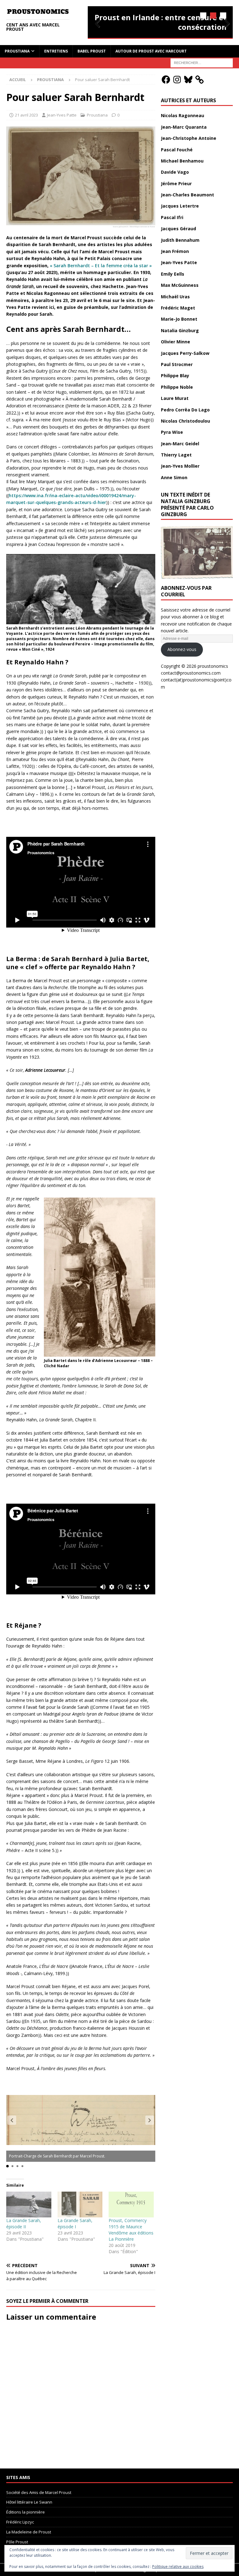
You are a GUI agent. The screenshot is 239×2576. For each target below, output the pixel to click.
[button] (150, 2120)
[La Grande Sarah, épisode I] (80, 2205)
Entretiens (56, 51)
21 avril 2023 (26, 115)
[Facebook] (166, 80)
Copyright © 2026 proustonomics (194, 666)
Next (225, 24)
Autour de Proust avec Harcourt (151, 51)
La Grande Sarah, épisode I (75, 2223)
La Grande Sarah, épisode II (24, 2223)
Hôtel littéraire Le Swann (29, 2502)
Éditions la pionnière (26, 2512)
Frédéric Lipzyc (20, 2522)
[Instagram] (177, 80)
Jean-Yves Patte (62, 115)
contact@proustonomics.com (191, 673)
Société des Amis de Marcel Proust (39, 2492)
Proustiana (17, 51)
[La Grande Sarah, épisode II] (29, 2205)
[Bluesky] (188, 80)
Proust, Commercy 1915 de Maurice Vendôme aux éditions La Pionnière (131, 2230)
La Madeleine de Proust (29, 2532)
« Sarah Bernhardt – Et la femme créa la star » (101, 266)
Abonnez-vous (182, 649)
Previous (96, 24)
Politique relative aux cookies (178, 2567)
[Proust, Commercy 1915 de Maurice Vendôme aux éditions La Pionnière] (131, 2205)
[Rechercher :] (202, 62)
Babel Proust (92, 51)
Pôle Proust (17, 2542)
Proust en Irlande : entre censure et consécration (161, 22)
